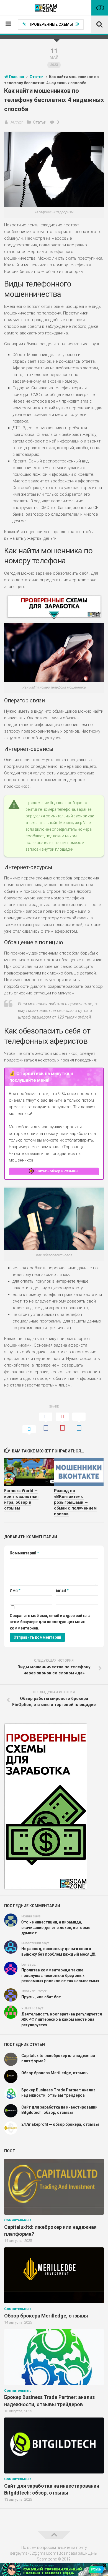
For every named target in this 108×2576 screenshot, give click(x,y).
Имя (15, 1590)
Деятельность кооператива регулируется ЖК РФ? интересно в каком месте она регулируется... (62, 2019)
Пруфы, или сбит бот (41, 1997)
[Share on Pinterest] (62, 1423)
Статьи (40, 122)
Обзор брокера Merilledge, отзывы (55, 2073)
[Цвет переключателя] (100, 8)
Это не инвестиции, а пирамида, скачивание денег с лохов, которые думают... (56, 1927)
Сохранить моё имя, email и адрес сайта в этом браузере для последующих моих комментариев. (50, 1622)
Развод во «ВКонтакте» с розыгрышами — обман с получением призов (75, 1502)
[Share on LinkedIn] (79, 1423)
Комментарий (24, 1553)
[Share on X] (29, 1431)
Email (62, 1590)
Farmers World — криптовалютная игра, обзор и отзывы (21, 1499)
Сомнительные (18, 2220)
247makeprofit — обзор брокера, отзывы (60, 2124)
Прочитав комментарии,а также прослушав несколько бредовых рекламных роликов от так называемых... (62, 1975)
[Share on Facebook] (46, 1423)
